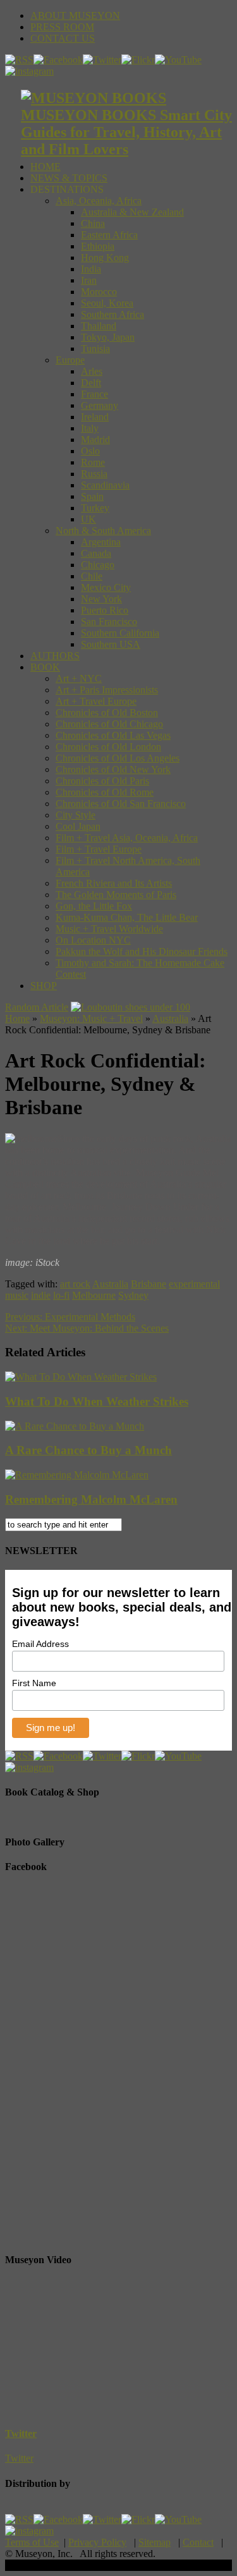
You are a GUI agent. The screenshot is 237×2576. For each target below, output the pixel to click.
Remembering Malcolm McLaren (91, 1499)
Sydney (133, 1295)
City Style (76, 815)
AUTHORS (55, 656)
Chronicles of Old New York (113, 769)
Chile (92, 576)
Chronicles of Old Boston (107, 713)
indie (41, 1295)
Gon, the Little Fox (94, 906)
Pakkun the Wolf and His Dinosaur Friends (142, 951)
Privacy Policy (97, 2542)
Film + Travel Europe (99, 849)
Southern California (120, 633)
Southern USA (111, 644)
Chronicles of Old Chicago (109, 724)
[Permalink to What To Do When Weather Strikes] (81, 1377)
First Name (34, 1683)
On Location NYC (93, 940)
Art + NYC (79, 678)
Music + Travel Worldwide (109, 929)
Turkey (95, 508)
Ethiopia (98, 246)
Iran (89, 280)
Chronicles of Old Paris (102, 781)
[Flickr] (138, 60)
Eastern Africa (109, 235)
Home (17, 1018)
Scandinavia (105, 485)
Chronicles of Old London (108, 747)
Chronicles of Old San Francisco (121, 804)
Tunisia (95, 349)
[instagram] (29, 71)
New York (101, 599)
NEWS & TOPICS (69, 178)
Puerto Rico (105, 610)
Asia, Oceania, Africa (99, 201)
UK (88, 519)
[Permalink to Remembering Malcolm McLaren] (77, 1475)
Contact (198, 2542)
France (94, 394)
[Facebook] (58, 60)
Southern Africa (112, 314)
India (91, 269)
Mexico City (106, 587)
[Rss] (19, 60)
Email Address (40, 1644)
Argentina (101, 542)
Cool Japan (78, 826)
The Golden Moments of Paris (116, 895)
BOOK (45, 667)
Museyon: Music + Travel (91, 1018)
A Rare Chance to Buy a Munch (88, 1450)
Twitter (21, 2433)
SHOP (44, 986)
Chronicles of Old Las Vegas (113, 735)
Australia (170, 1018)
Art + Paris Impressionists (107, 690)
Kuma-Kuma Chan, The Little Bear (127, 917)
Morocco (99, 292)
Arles (92, 371)
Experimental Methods (70, 1317)
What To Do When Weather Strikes (97, 1401)
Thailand (99, 326)
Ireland (95, 417)
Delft (91, 383)
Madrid (95, 440)
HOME (46, 167)
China (93, 223)
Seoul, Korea (107, 303)
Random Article (37, 1007)
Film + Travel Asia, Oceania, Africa (127, 838)
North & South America (103, 531)
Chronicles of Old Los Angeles (118, 758)
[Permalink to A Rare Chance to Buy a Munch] (75, 1426)
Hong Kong (105, 258)
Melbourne (94, 1295)
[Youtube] (178, 60)
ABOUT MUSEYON (75, 15)
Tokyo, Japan (108, 337)
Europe (70, 360)
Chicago (98, 565)
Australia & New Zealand (132, 212)
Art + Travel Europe (96, 701)
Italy (90, 428)
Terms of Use (32, 2542)
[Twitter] (102, 60)
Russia (94, 474)
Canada (96, 553)
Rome (93, 462)
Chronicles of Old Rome (105, 792)
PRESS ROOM (62, 27)
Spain (92, 496)
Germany (100, 405)
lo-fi (61, 1295)
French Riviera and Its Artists (114, 883)
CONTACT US (63, 38)
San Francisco (109, 622)
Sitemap (155, 2542)
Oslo (90, 451)
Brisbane (149, 1284)
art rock (75, 1284)
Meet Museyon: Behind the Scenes (87, 1328)
